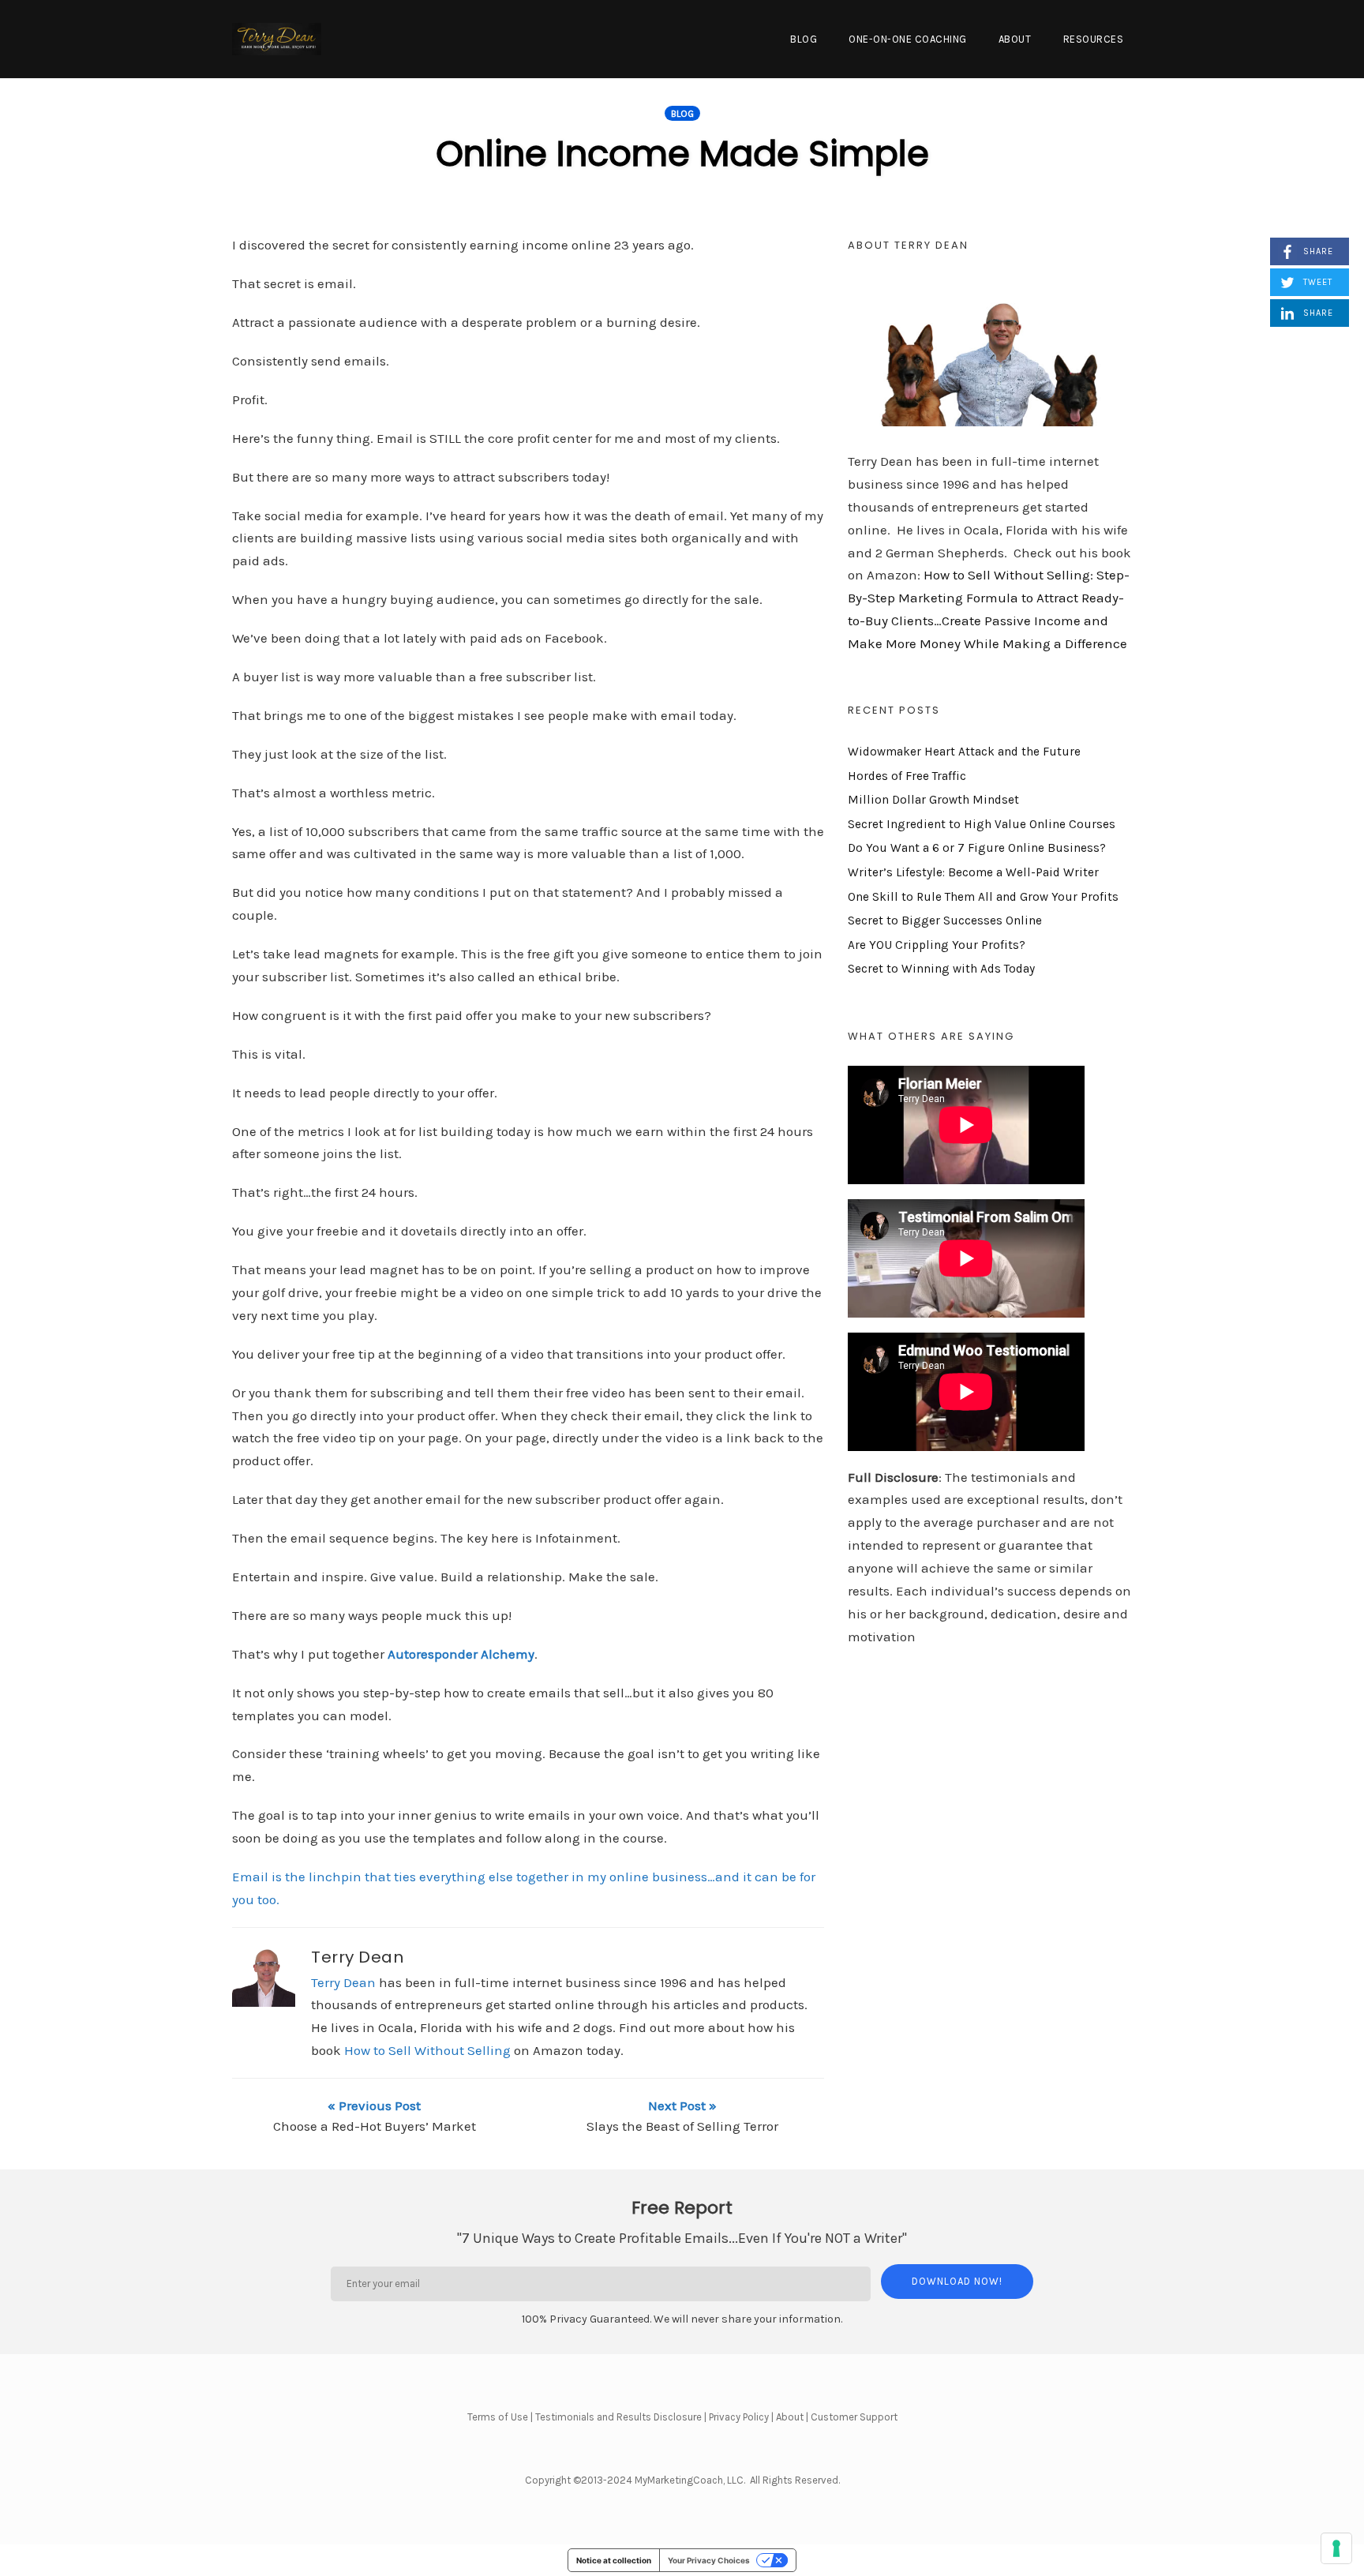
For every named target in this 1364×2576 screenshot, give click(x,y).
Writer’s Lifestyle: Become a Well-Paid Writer (973, 872)
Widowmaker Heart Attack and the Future (964, 752)
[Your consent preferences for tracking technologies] (1336, 2548)
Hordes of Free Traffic (907, 776)
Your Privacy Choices (709, 2560)
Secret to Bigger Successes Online (945, 921)
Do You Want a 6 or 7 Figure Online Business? (977, 848)
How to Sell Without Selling (427, 2050)
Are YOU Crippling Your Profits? (937, 945)
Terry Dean (357, 1957)
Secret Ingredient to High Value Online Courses (982, 824)
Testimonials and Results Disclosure (618, 2417)
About (1015, 39)
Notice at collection (614, 2560)
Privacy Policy (739, 2417)
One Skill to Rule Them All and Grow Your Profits (983, 897)
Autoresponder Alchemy (461, 1654)
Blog (804, 39)
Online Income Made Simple (682, 154)
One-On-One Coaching (908, 39)
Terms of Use (498, 2417)
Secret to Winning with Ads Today (941, 969)
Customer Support (854, 2417)
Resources (1094, 39)
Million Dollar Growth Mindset (933, 800)
